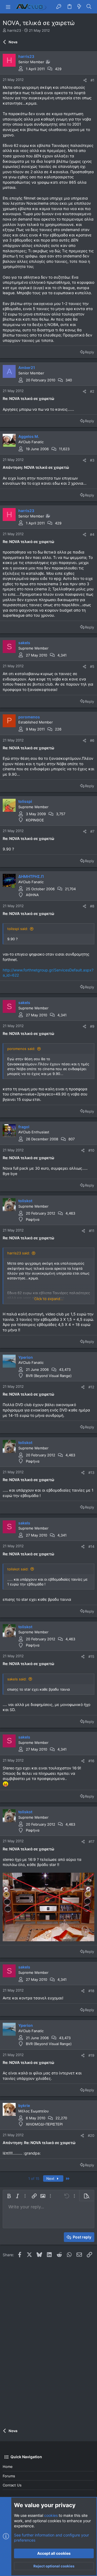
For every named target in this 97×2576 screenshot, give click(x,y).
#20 (91, 2135)
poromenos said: (21, 1049)
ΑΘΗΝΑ (32, 895)
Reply (89, 352)
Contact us (12, 2485)
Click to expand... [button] (49, 1299)
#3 (92, 460)
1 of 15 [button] (34, 2178)
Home (8, 2467)
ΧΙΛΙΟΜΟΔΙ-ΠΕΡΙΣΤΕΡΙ (44, 2124)
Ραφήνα (33, 1219)
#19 (91, 2055)
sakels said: (17, 1679)
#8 (92, 906)
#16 (91, 1761)
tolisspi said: (18, 929)
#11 (92, 1231)
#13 (91, 1472)
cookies (51, 2515)
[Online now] (13, 886)
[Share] (85, 80)
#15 (91, 1656)
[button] (8, 7)
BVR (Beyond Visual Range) (49, 1376)
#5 (92, 666)
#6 (92, 740)
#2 (92, 391)
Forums (9, 2476)
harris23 (14, 30)
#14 (91, 1546)
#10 (91, 1150)
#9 (92, 1026)
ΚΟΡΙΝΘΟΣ (35, 820)
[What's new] (79, 7)
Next (51, 2178)
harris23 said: (19, 1253)
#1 (92, 80)
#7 (92, 831)
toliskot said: (18, 1569)
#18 (91, 1991)
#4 (92, 534)
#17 (91, 1841)
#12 (91, 1387)
